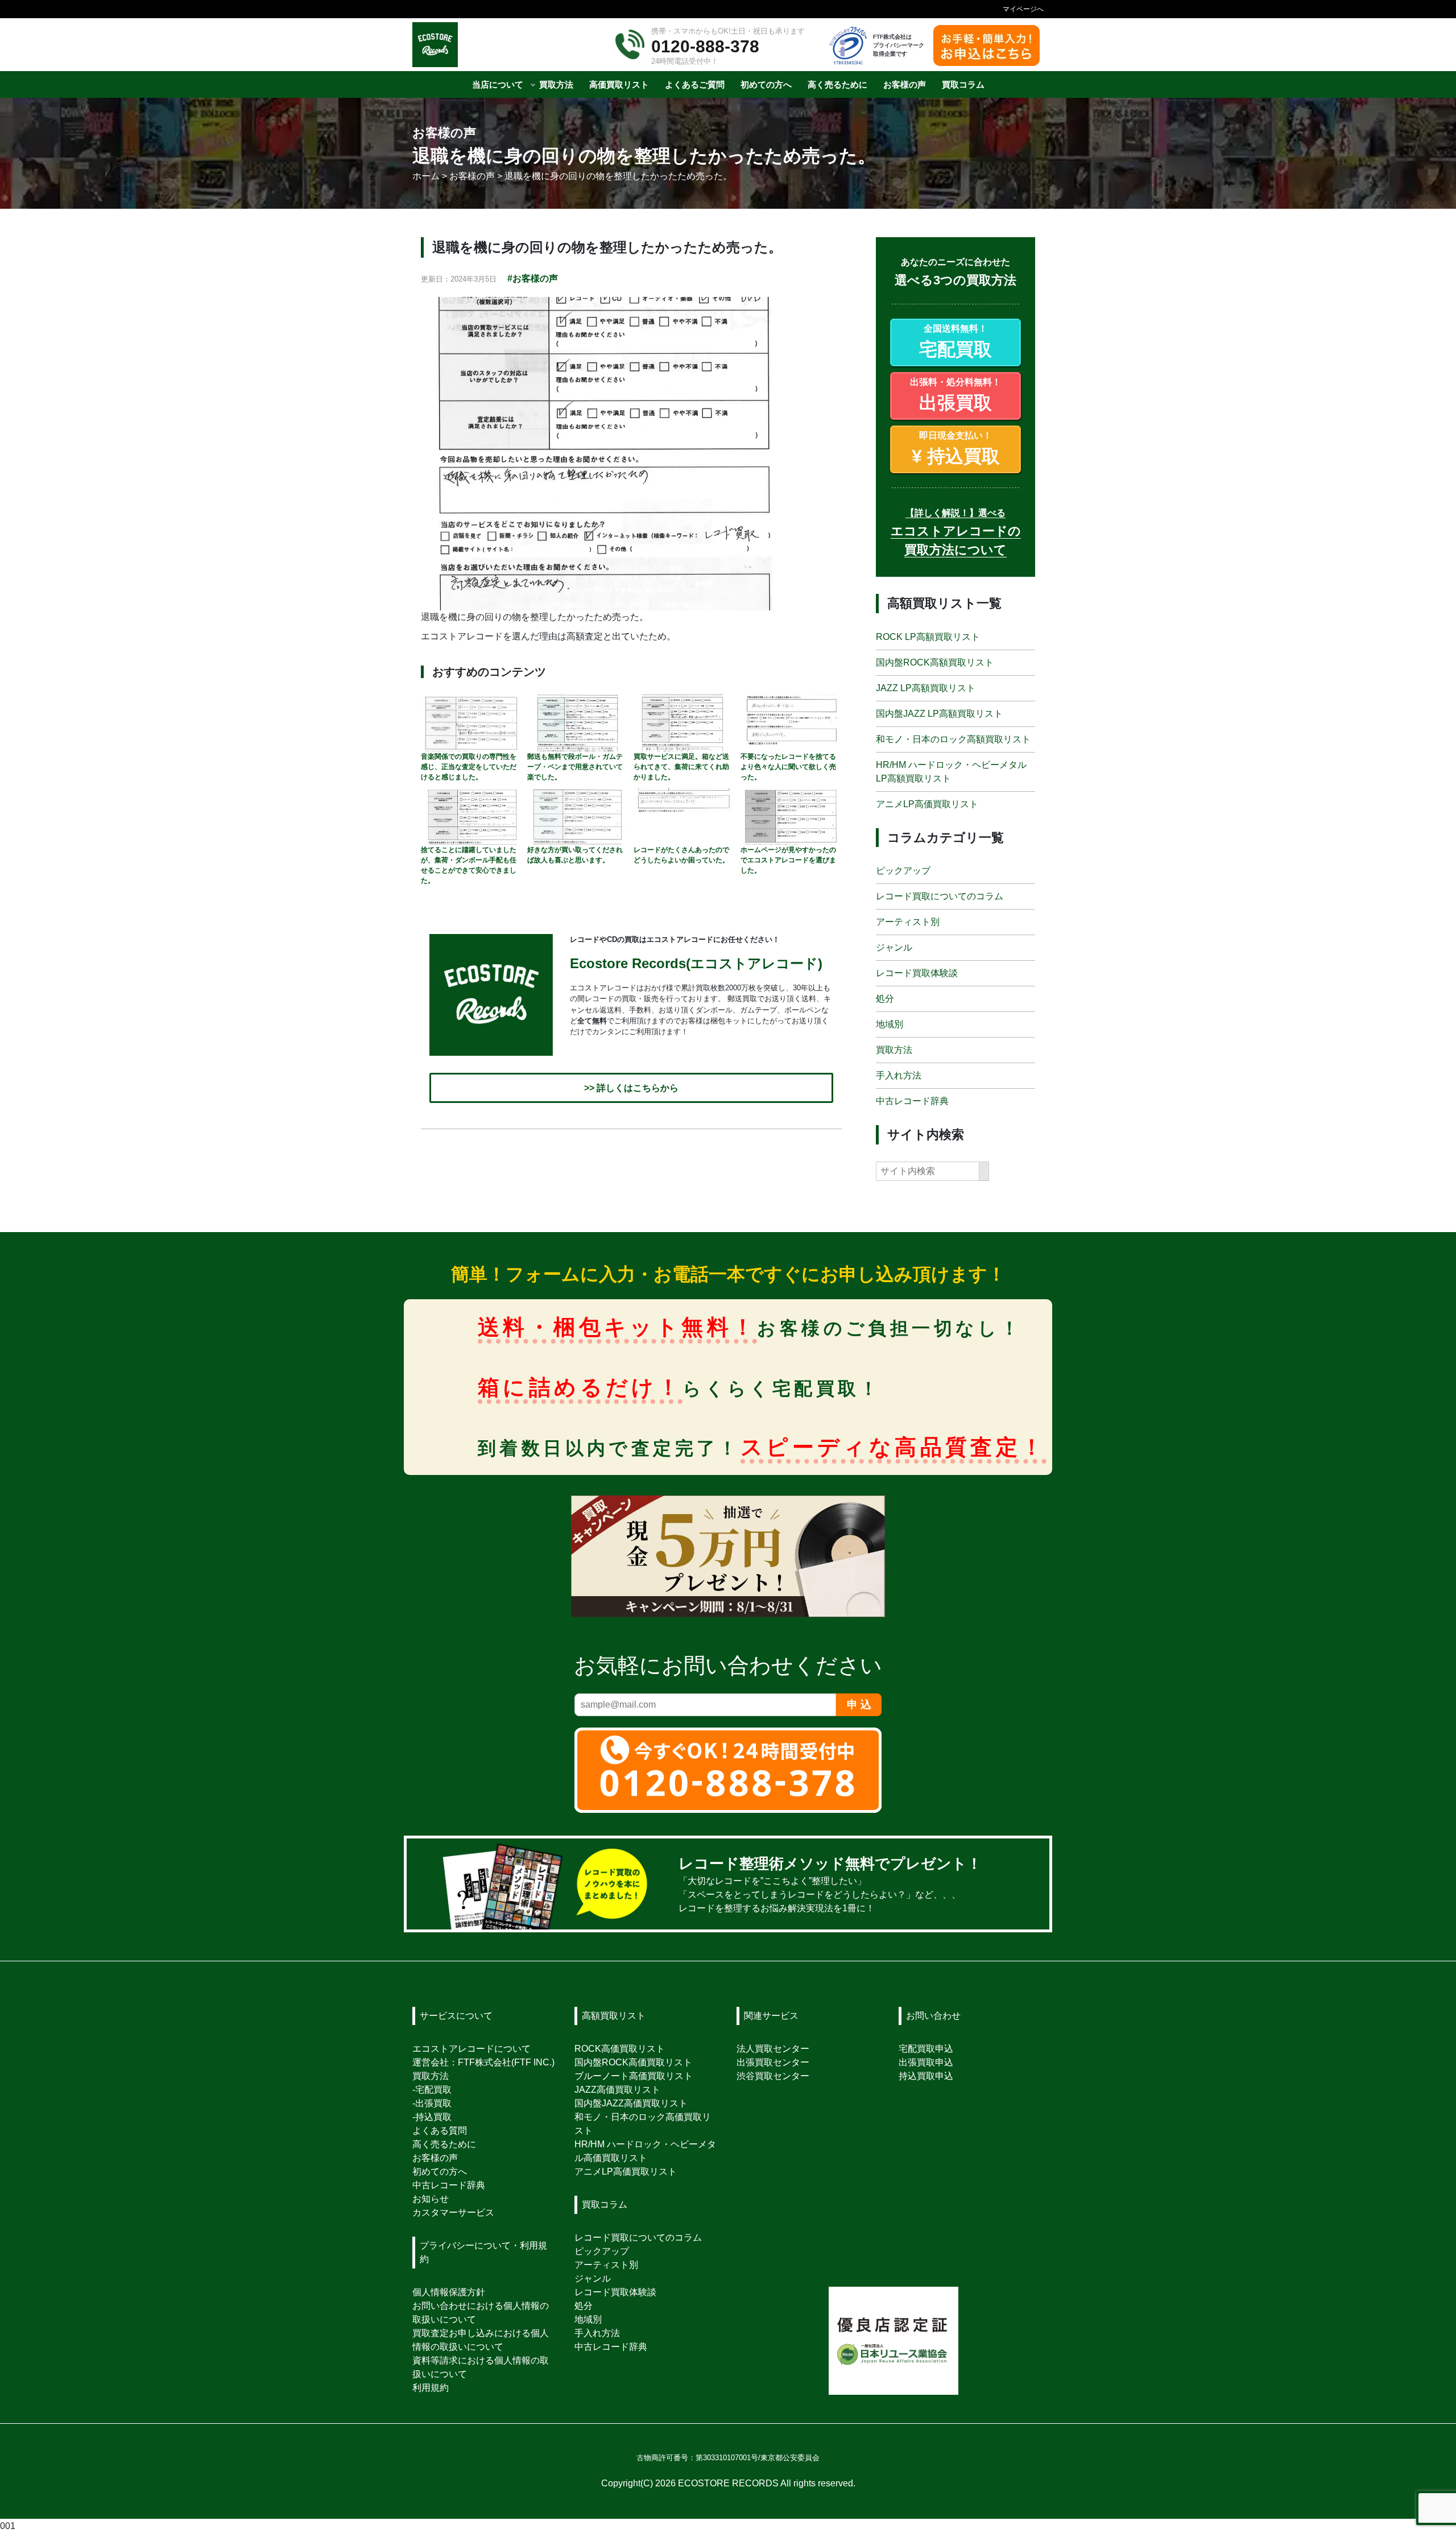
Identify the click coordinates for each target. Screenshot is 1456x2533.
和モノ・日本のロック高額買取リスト (953, 739)
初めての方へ (440, 2172)
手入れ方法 (899, 1076)
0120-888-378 (705, 46)
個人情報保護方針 (449, 2292)
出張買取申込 (926, 2062)
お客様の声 (435, 2158)
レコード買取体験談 (917, 974)
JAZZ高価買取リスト (617, 2090)
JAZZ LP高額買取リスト (926, 688)
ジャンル (894, 948)
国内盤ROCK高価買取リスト (633, 2062)
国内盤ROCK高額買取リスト (935, 662)
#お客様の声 (533, 278)
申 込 (859, 1704)
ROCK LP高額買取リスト (928, 637)
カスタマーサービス (453, 2212)
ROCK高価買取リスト (620, 2049)
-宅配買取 (432, 2090)
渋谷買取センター (773, 2076)
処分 (885, 999)
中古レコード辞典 (912, 1102)
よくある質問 (440, 2131)
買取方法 (894, 1050)
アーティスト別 (908, 922)
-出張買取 (432, 2103)
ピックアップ (903, 871)
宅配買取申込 (926, 2049)
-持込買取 (432, 2117)
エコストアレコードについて (471, 2049)
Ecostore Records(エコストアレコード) (696, 964)
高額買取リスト (614, 2016)
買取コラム (605, 2205)
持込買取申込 (926, 2076)
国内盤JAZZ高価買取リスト (631, 2103)
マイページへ (1023, 9)
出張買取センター (773, 2062)
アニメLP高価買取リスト (927, 804)
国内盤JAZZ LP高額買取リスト (939, 714)
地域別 (890, 1025)
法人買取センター (773, 2049)
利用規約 (431, 2388)
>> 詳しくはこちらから (631, 1088)
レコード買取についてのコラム (940, 897)
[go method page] (1026, 1884)
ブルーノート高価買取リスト (634, 2076)
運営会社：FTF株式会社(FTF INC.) (483, 2062)
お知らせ (431, 2199)
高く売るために (444, 2144)
